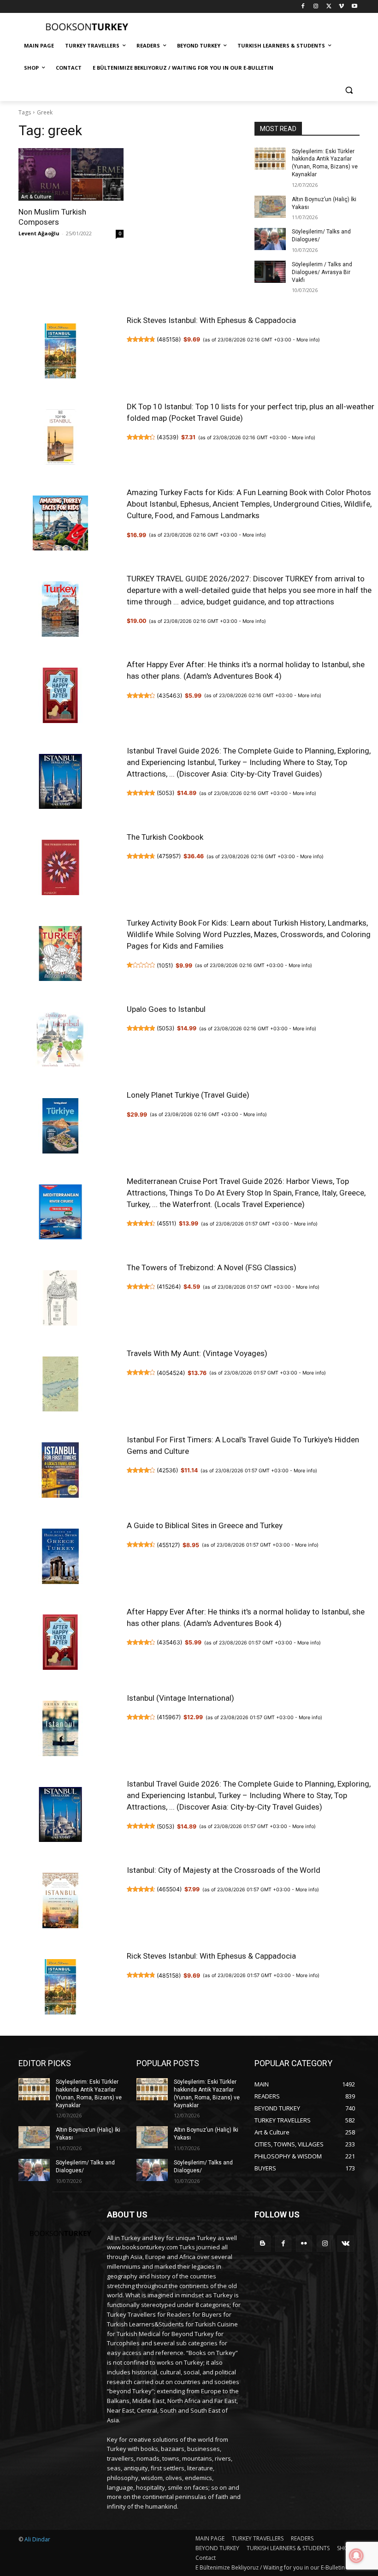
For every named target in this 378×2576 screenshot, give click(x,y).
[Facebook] (303, 7)
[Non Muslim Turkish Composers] (71, 174)
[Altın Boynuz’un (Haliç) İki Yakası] (270, 207)
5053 (165, 793)
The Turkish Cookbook (165, 837)
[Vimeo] (341, 7)
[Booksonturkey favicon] (81, 27)
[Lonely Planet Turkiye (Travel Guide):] (60, 1127)
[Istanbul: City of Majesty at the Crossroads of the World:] (60, 1902)
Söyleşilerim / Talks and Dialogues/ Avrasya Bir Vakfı (322, 272)
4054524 (171, 1373)
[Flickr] (304, 2244)
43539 (168, 437)
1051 (165, 965)
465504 (169, 1889)
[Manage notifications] (356, 2556)
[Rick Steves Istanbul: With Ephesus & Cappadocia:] (60, 353)
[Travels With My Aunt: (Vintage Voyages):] (60, 1386)
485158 (169, 339)
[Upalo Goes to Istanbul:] (60, 1041)
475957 (169, 856)
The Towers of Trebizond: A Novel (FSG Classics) (212, 1267)
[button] (349, 90)
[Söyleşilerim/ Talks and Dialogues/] (270, 239)
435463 (169, 696)
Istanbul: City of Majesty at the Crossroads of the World (224, 1870)
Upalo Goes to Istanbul (166, 1009)
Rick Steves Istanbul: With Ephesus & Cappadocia (211, 320)
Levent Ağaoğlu (39, 233)
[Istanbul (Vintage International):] (60, 1730)
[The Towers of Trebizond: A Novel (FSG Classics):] (60, 1300)
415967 (169, 1717)
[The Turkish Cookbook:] (60, 869)
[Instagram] (316, 7)
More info (307, 340)
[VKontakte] (346, 2244)
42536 (167, 1470)
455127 (168, 1545)
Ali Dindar (37, 2539)
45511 (166, 1223)
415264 (169, 1287)
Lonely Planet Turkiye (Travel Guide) (188, 1095)
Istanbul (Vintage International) (180, 1698)
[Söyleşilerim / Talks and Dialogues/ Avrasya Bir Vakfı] (270, 272)
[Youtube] (354, 7)
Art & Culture (36, 197)
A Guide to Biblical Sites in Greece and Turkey (205, 1525)
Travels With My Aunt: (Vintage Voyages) (197, 1353)
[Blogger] (263, 2244)
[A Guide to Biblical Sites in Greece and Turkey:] (60, 1558)
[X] (329, 7)
